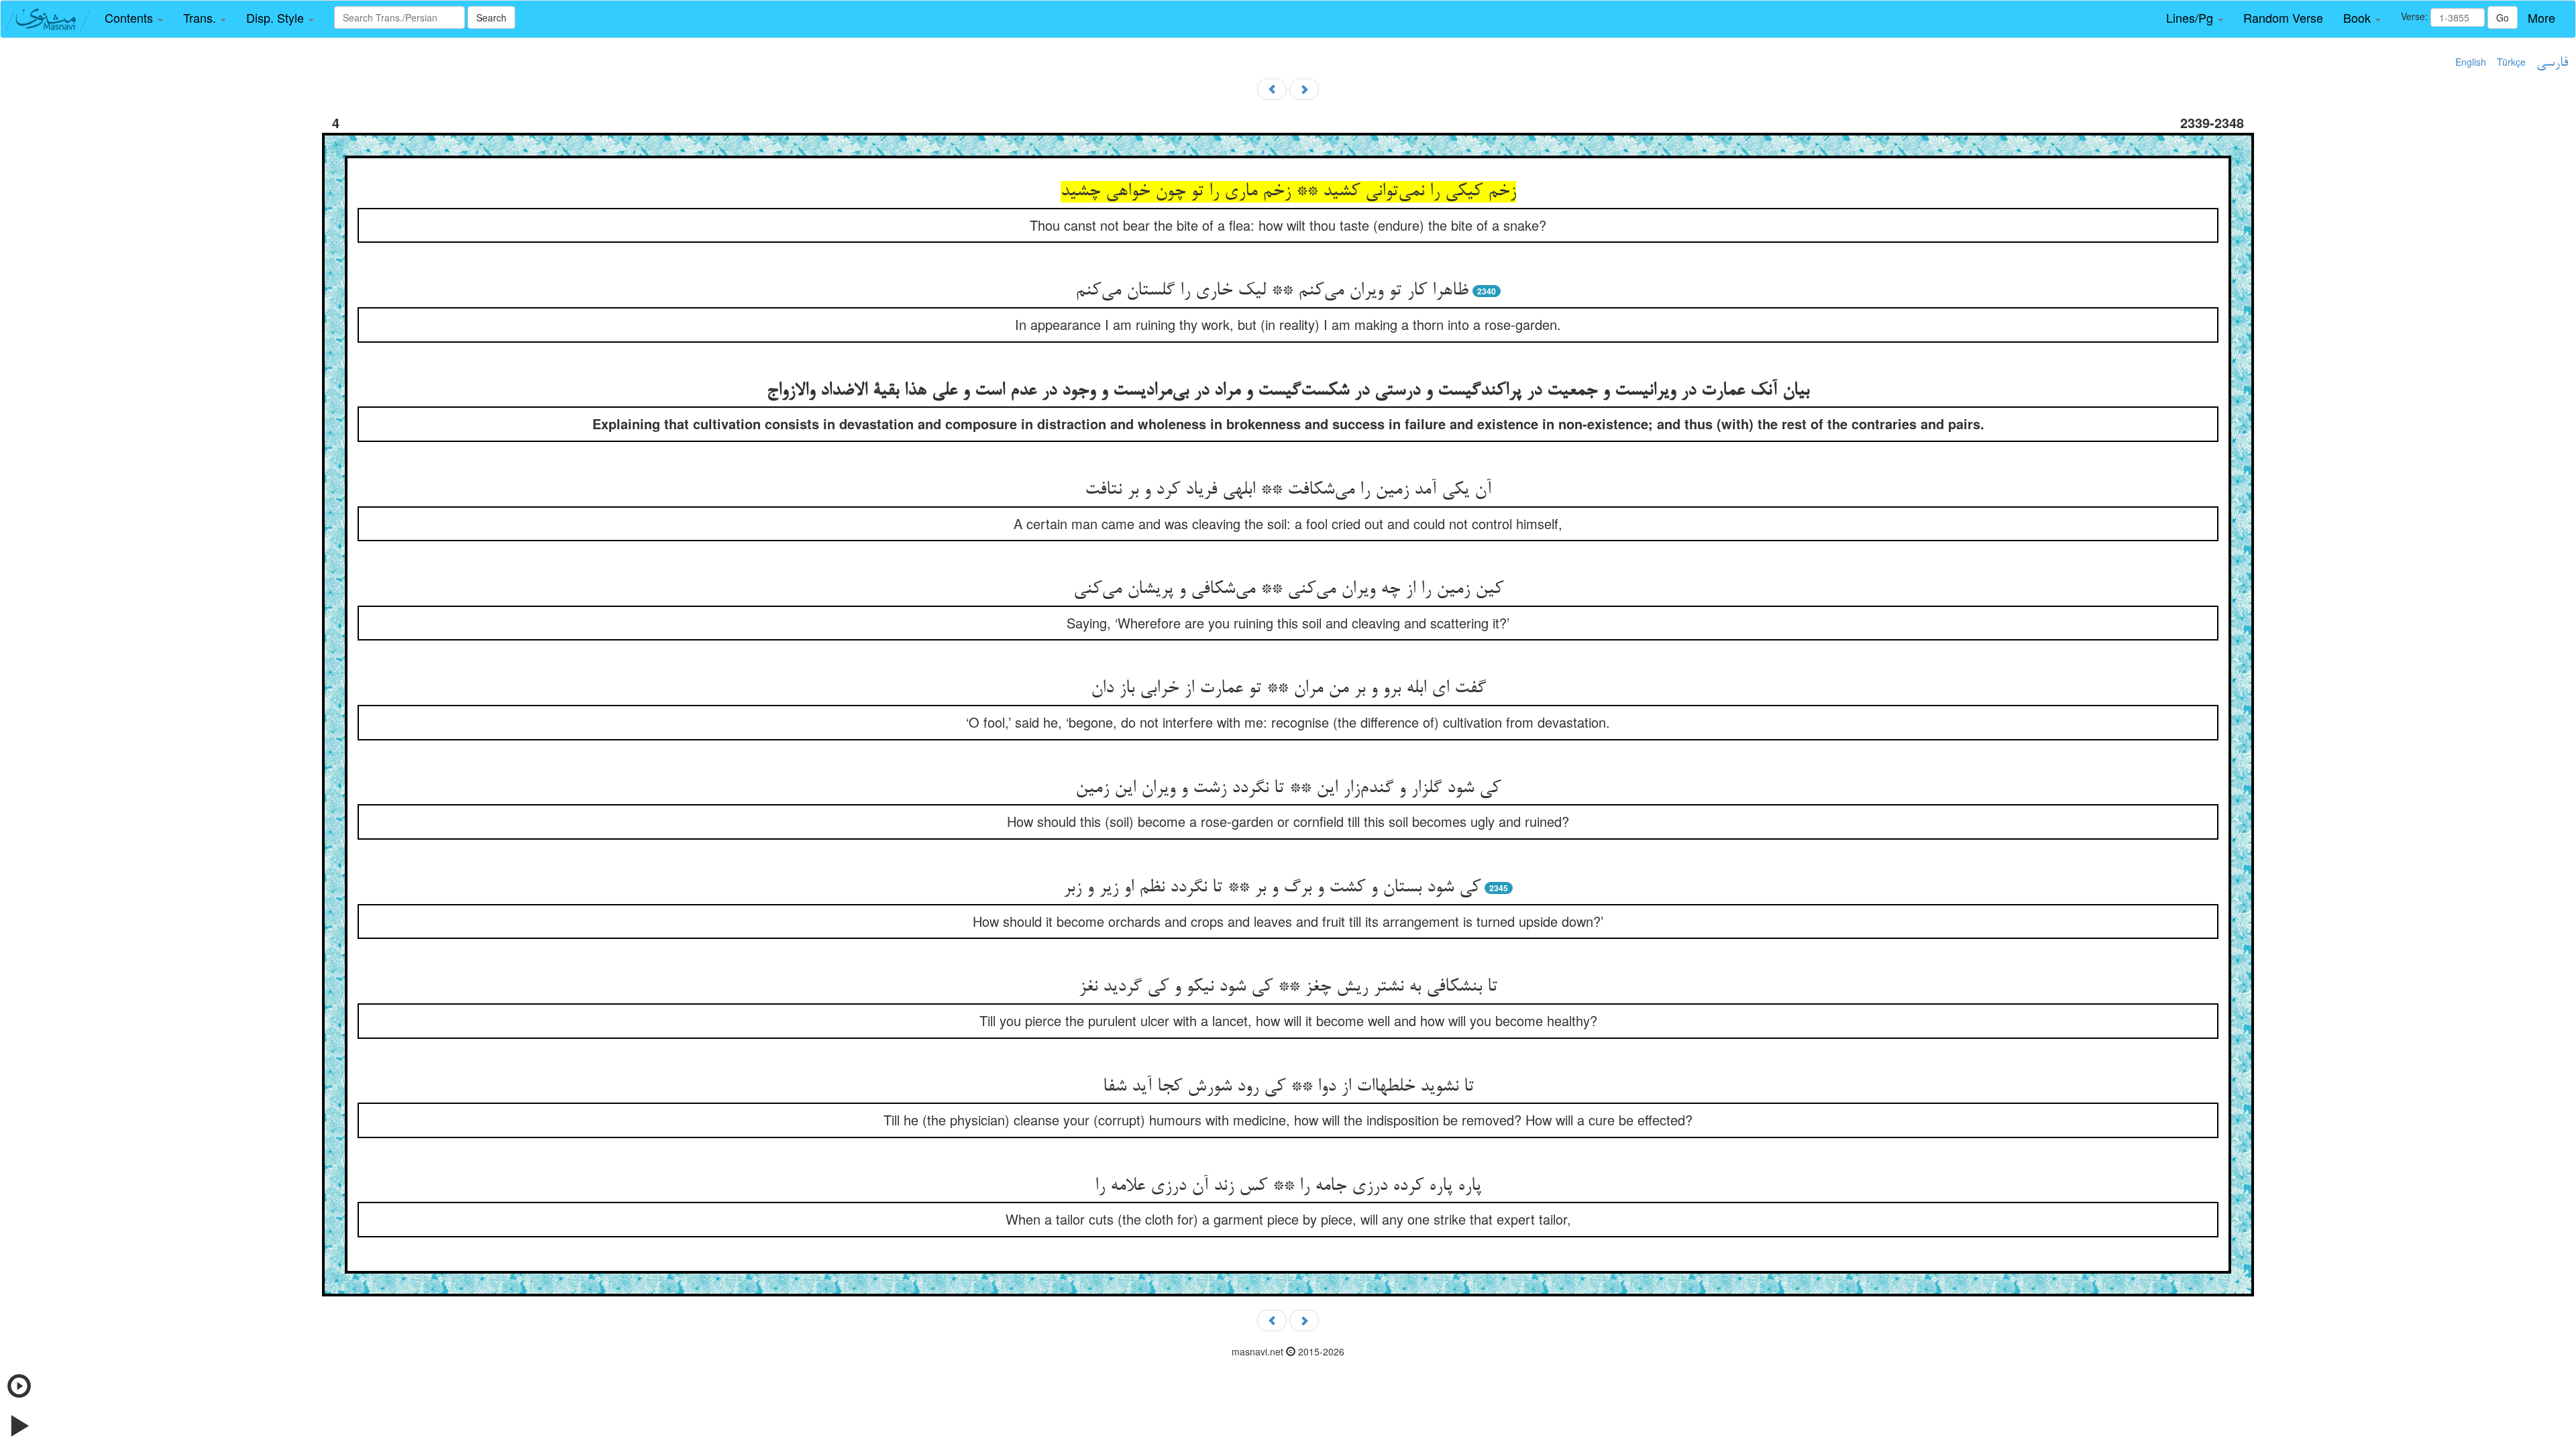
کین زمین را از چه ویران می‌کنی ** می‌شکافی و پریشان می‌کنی (1288, 590)
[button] (134, 18)
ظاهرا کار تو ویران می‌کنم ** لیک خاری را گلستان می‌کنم (1272, 291)
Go (2503, 17)
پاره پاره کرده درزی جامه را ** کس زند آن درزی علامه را (1288, 1186)
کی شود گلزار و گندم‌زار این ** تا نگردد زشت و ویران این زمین (1288, 789)
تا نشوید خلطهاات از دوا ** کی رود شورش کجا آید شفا (1288, 1087)
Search (491, 17)
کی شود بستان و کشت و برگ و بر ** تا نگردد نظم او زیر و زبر (1272, 888)
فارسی (2552, 63)
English (2471, 62)
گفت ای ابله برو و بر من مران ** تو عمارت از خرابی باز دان (1288, 689)
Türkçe (2511, 62)
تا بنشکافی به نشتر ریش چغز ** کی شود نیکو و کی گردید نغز (1288, 987)
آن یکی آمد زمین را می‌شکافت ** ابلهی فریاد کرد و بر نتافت (1288, 490)
